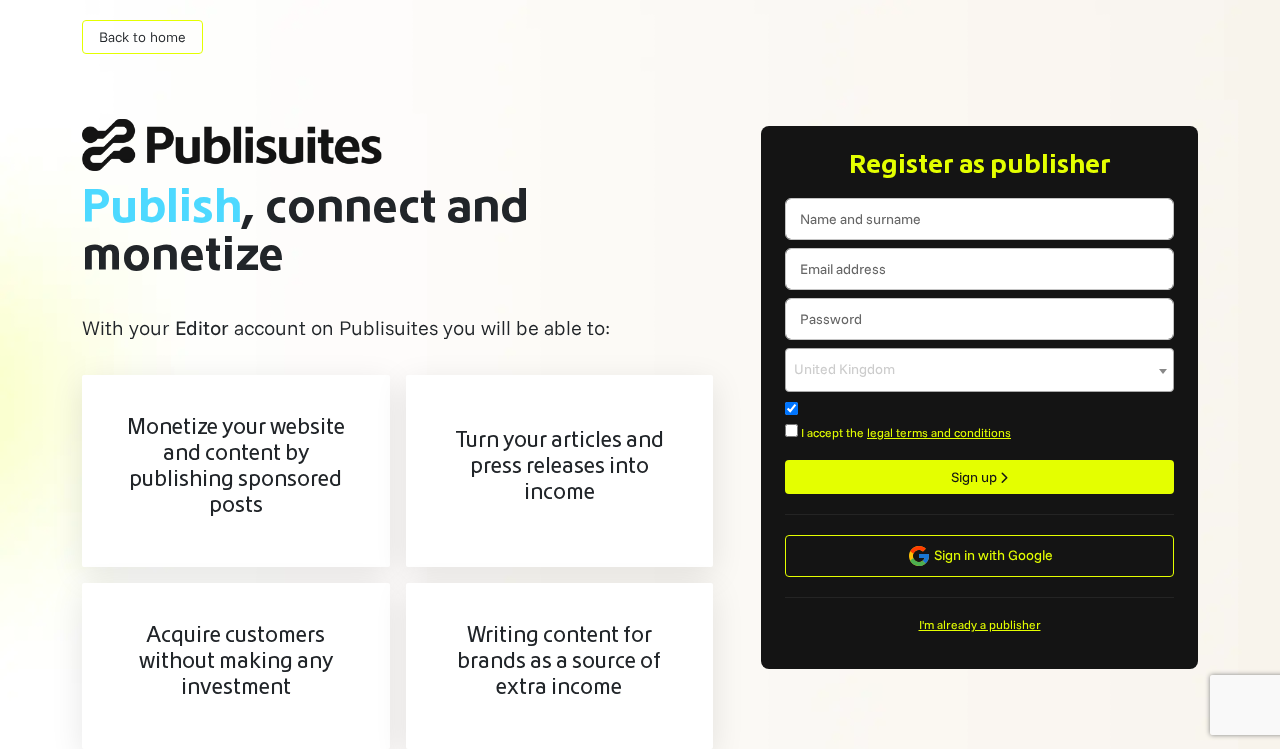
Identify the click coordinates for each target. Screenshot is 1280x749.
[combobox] (979, 370)
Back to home (142, 37)
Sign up (975, 477)
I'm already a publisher (980, 624)
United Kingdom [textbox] (844, 369)
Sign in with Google (992, 555)
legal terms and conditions (939, 432)
